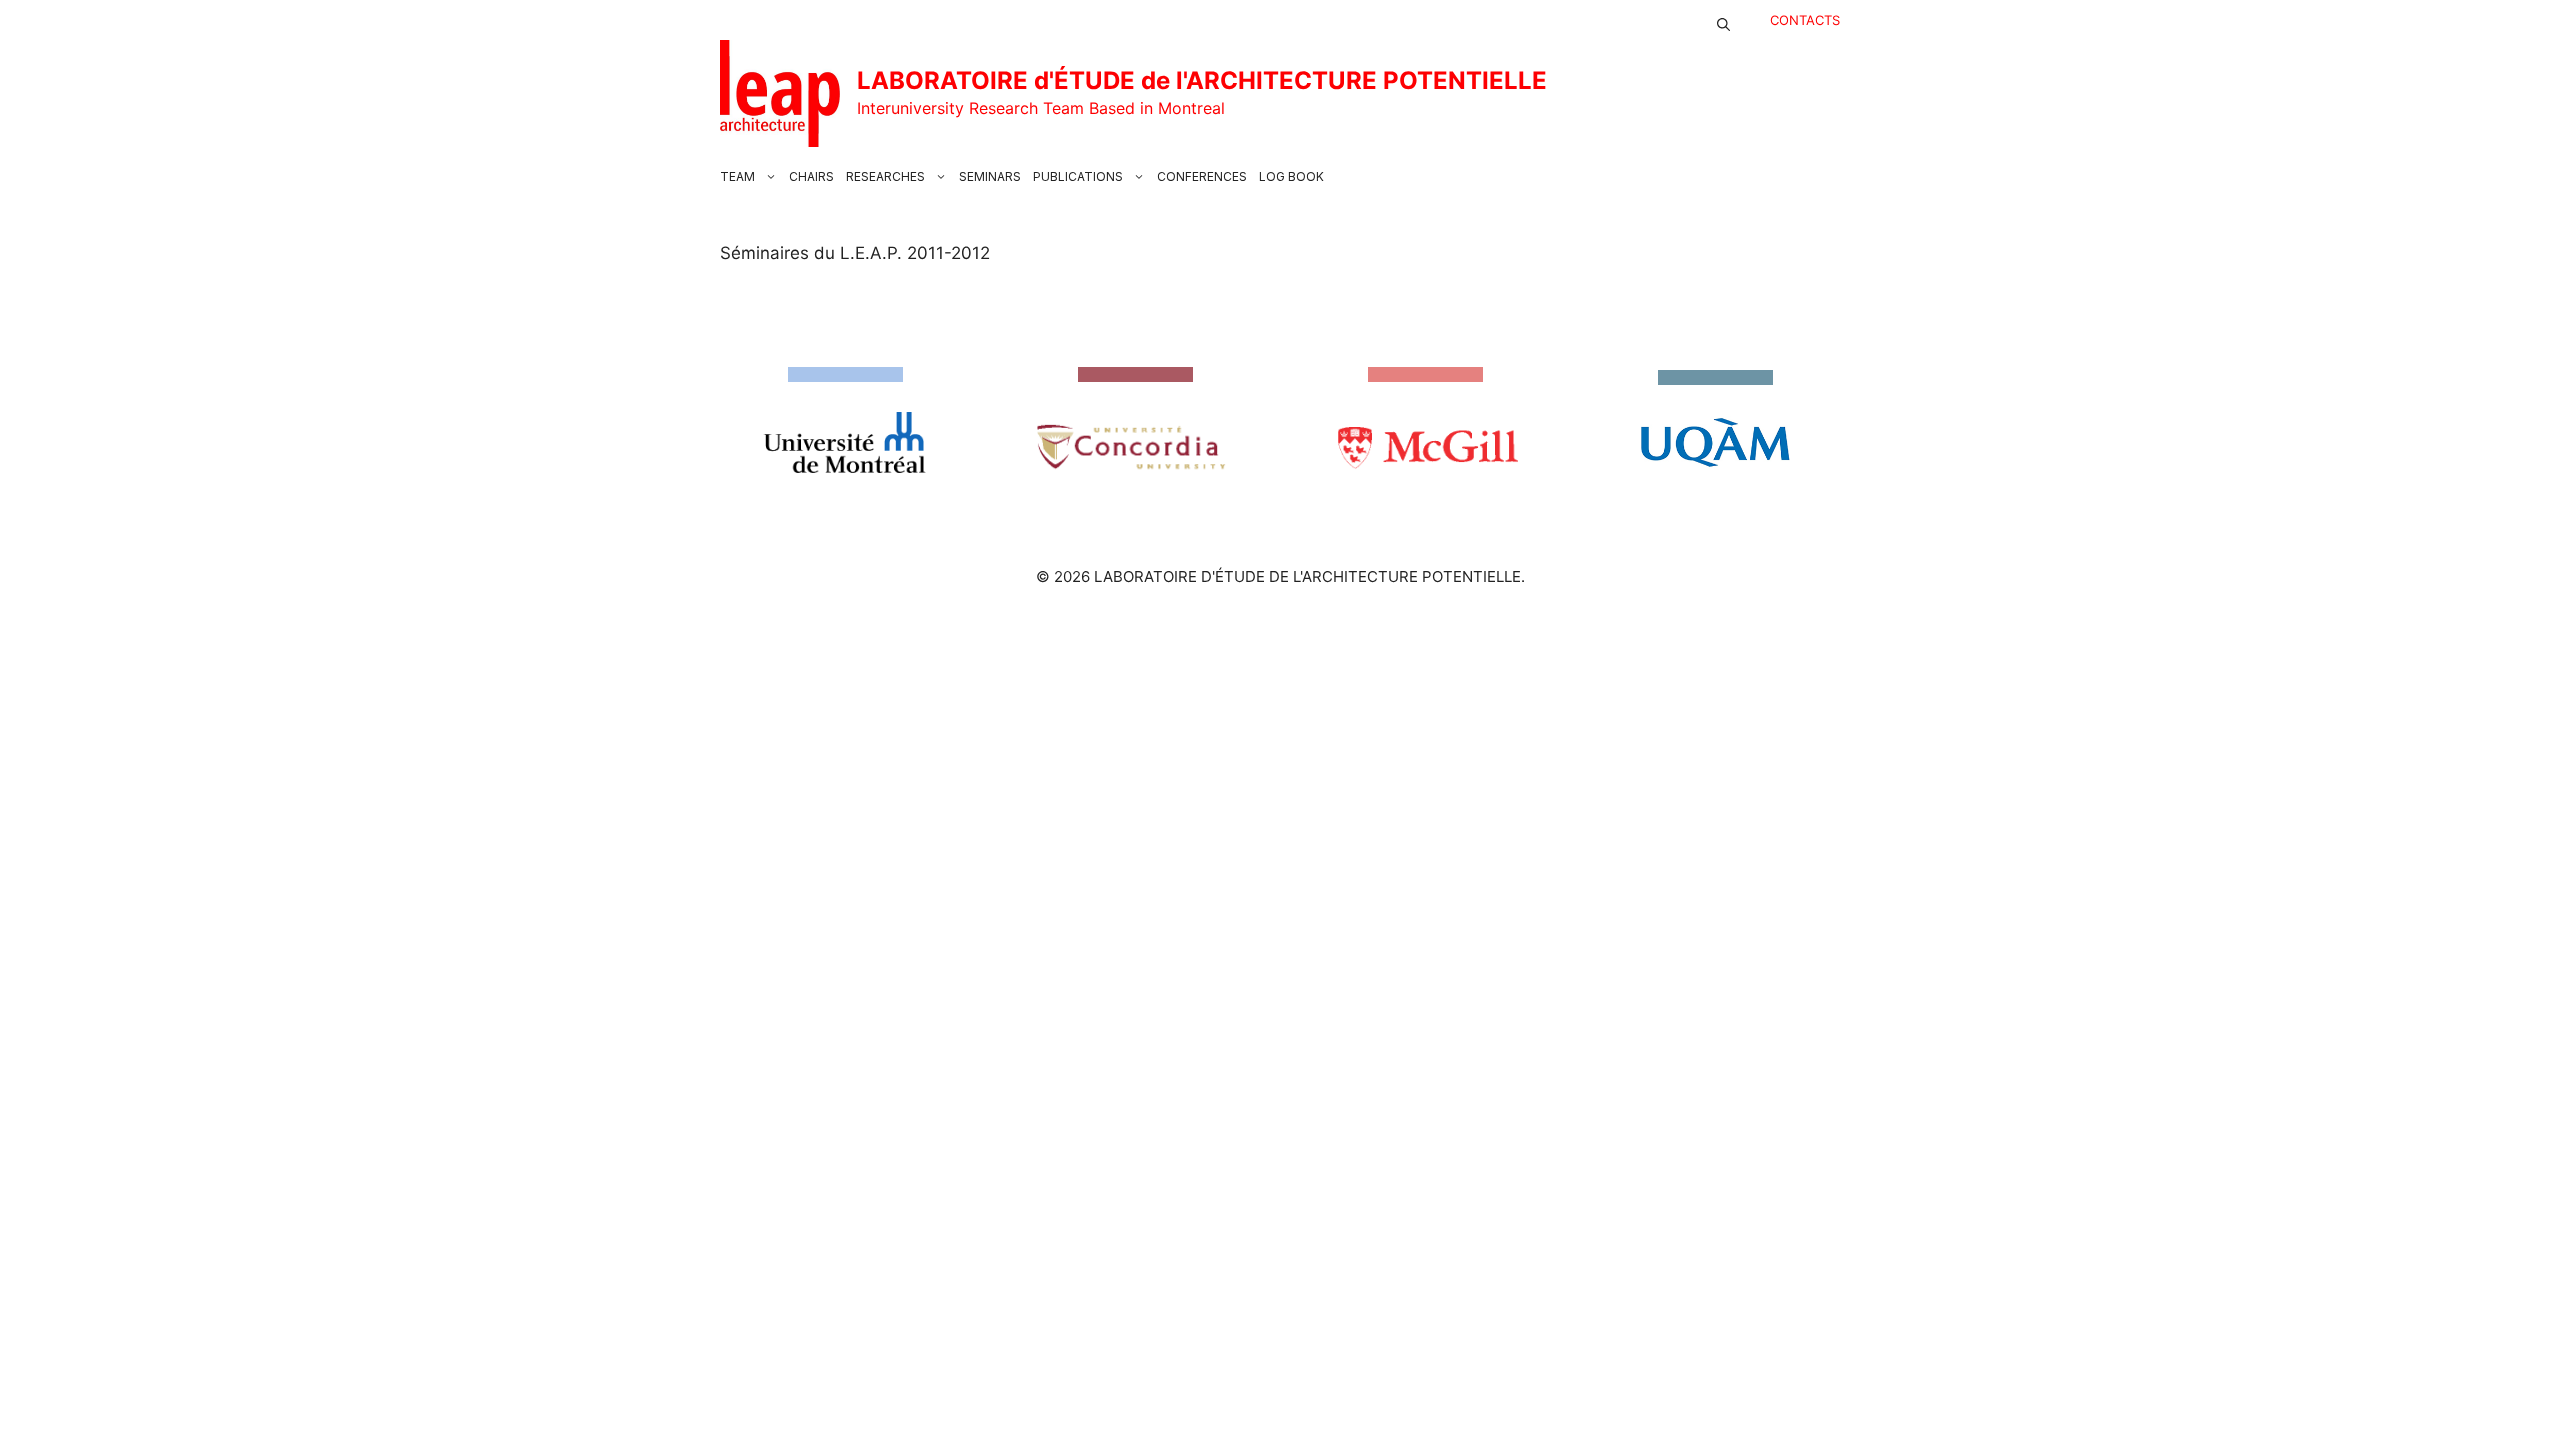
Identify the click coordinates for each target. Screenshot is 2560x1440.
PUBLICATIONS (1078, 176)
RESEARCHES (885, 176)
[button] (1723, 20)
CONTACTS (1805, 20)
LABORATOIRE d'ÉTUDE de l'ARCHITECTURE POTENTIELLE (1202, 80)
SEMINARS (990, 176)
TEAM (737, 176)
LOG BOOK (1291, 176)
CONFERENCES (1202, 176)
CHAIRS (811, 176)
